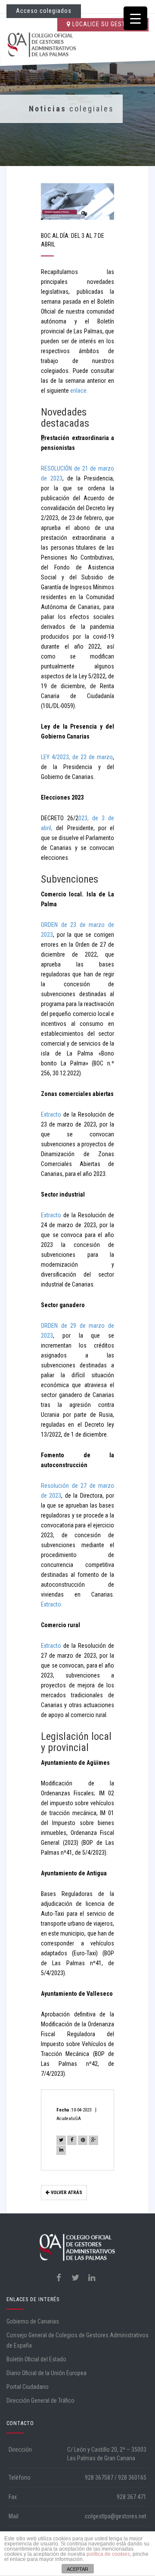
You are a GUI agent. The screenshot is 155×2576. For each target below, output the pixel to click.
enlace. (79, 391)
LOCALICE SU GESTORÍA (105, 24)
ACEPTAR (77, 2569)
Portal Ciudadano (28, 2387)
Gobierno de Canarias (33, 2321)
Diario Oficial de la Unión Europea (46, 2373)
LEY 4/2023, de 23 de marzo (77, 757)
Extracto (51, 1114)
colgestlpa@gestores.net (116, 2516)
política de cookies (108, 2554)
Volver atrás (66, 2193)
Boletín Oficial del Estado (36, 2359)
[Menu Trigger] (135, 18)
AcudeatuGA (69, 2119)
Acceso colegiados (44, 11)
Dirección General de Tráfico (40, 2401)
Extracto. (52, 1604)
